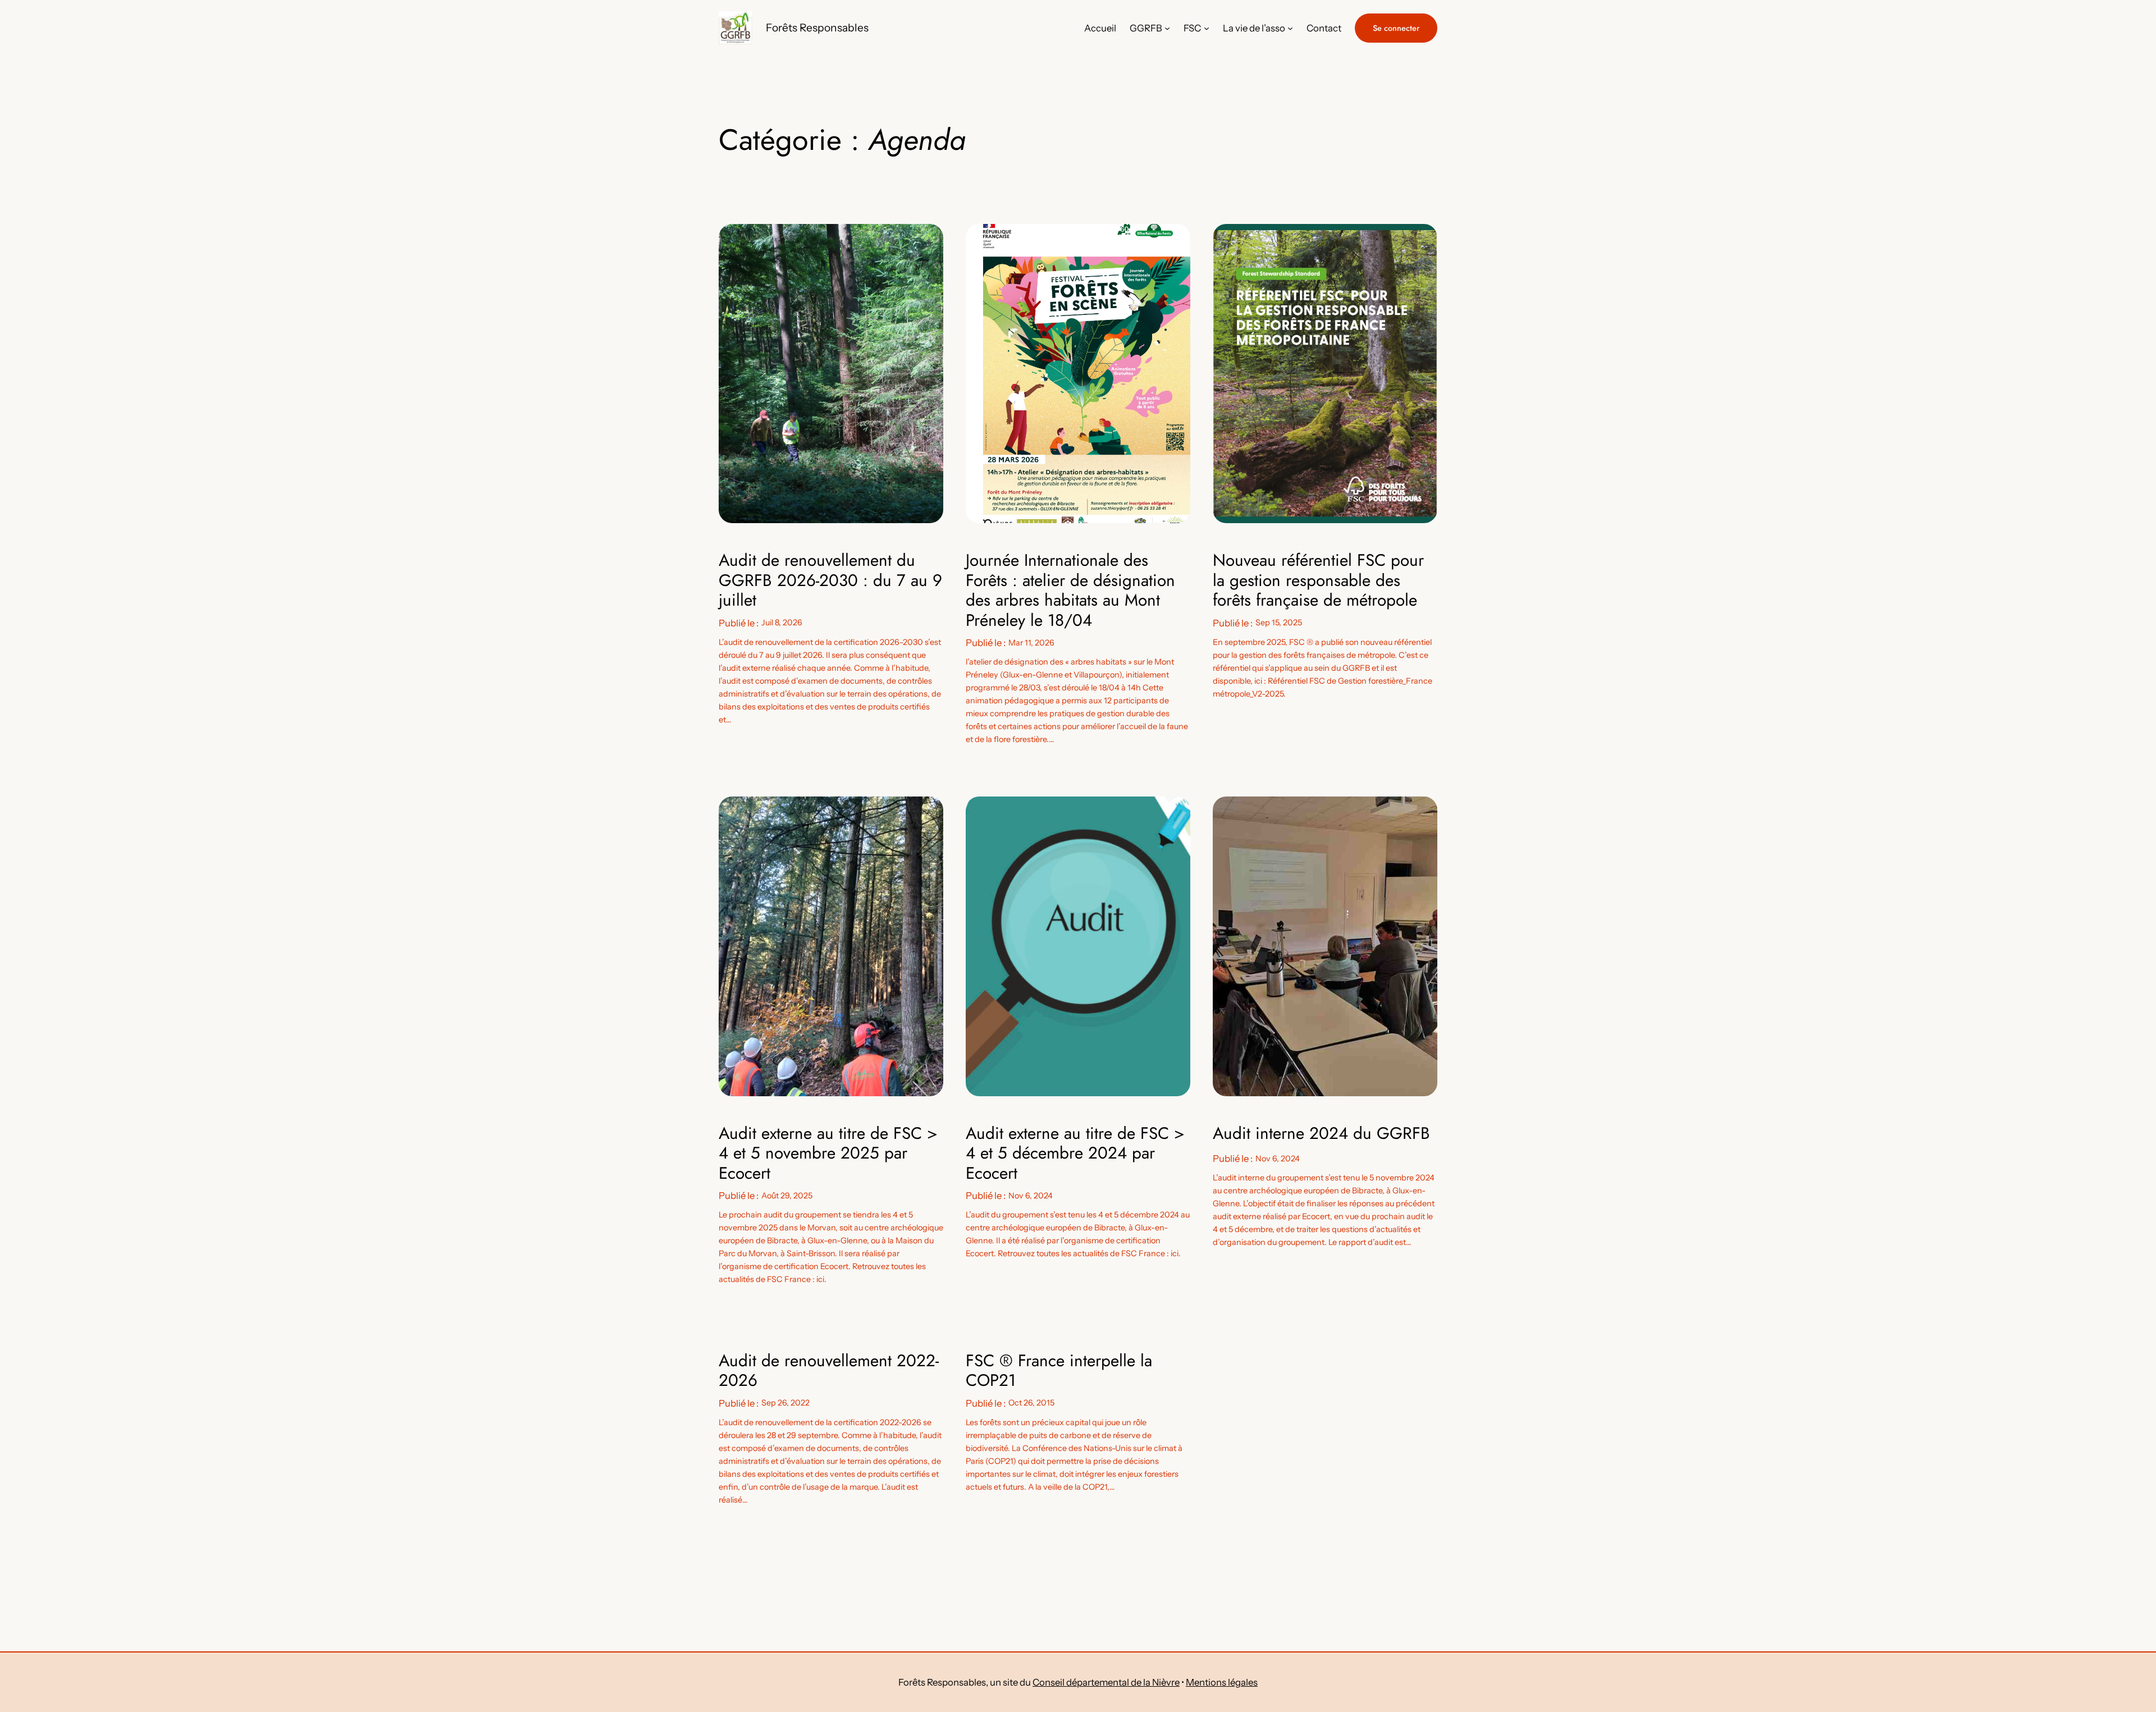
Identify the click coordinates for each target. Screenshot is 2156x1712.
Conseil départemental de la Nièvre (1106, 1682)
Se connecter (1396, 28)
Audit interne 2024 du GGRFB (1321, 1133)
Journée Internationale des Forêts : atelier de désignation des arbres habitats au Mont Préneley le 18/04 (1070, 590)
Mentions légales (1222, 1682)
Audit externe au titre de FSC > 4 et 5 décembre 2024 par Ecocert (1075, 1153)
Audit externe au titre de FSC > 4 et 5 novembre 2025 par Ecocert (828, 1153)
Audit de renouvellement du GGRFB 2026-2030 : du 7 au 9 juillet (830, 580)
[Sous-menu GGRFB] (1167, 28)
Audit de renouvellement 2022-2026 (829, 1370)
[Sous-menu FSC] (1207, 28)
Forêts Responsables (817, 28)
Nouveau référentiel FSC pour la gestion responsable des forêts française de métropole (1318, 580)
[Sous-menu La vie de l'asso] (1290, 28)
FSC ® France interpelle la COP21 (1059, 1370)
